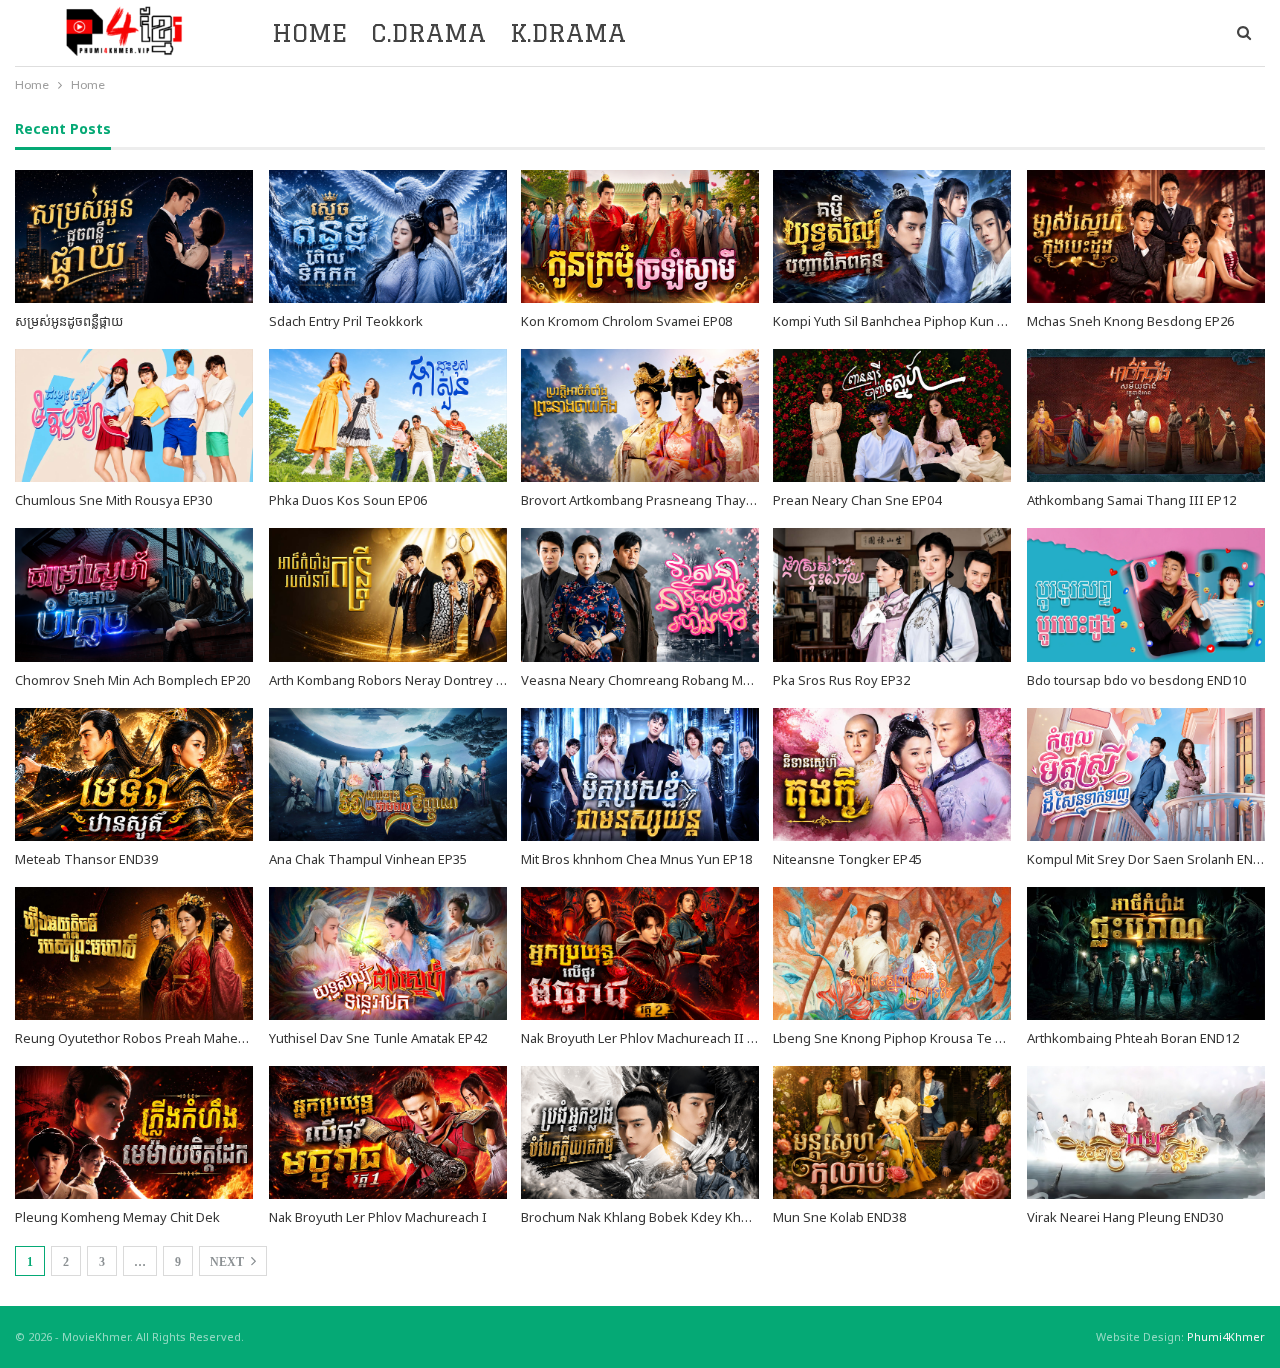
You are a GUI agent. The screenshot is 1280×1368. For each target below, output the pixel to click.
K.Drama (568, 32)
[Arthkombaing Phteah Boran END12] (1146, 953)
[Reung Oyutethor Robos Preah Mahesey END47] (134, 953)
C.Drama (428, 32)
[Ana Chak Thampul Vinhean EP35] (388, 774)
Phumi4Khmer (1226, 1336)
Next (228, 1262)
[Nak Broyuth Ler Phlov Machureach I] (388, 1132)
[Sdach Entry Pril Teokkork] (388, 236)
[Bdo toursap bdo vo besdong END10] (1146, 594)
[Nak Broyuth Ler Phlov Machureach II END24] (640, 953)
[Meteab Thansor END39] (134, 774)
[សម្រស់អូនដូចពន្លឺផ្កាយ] (134, 236)
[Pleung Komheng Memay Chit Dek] (134, 1132)
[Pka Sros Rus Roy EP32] (892, 594)
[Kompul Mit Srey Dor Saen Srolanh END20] (1146, 774)
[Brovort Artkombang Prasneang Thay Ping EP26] (640, 415)
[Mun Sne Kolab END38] (892, 1132)
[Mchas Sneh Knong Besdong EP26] (1146, 236)
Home (309, 32)
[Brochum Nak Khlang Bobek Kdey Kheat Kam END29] (640, 1132)
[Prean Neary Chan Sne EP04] (892, 415)
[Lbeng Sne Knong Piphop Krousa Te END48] (892, 953)
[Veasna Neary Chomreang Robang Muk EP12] (640, 594)
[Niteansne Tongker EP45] (892, 774)
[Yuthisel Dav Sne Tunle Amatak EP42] (388, 953)
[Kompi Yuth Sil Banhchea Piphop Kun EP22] (892, 236)
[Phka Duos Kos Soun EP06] (388, 415)
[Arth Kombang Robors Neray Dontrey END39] (388, 594)
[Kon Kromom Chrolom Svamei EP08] (640, 236)
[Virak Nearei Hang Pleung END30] (1146, 1132)
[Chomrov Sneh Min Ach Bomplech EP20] (134, 594)
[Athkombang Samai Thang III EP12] (1146, 415)
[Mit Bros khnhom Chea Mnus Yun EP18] (640, 774)
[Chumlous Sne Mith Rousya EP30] (134, 415)
